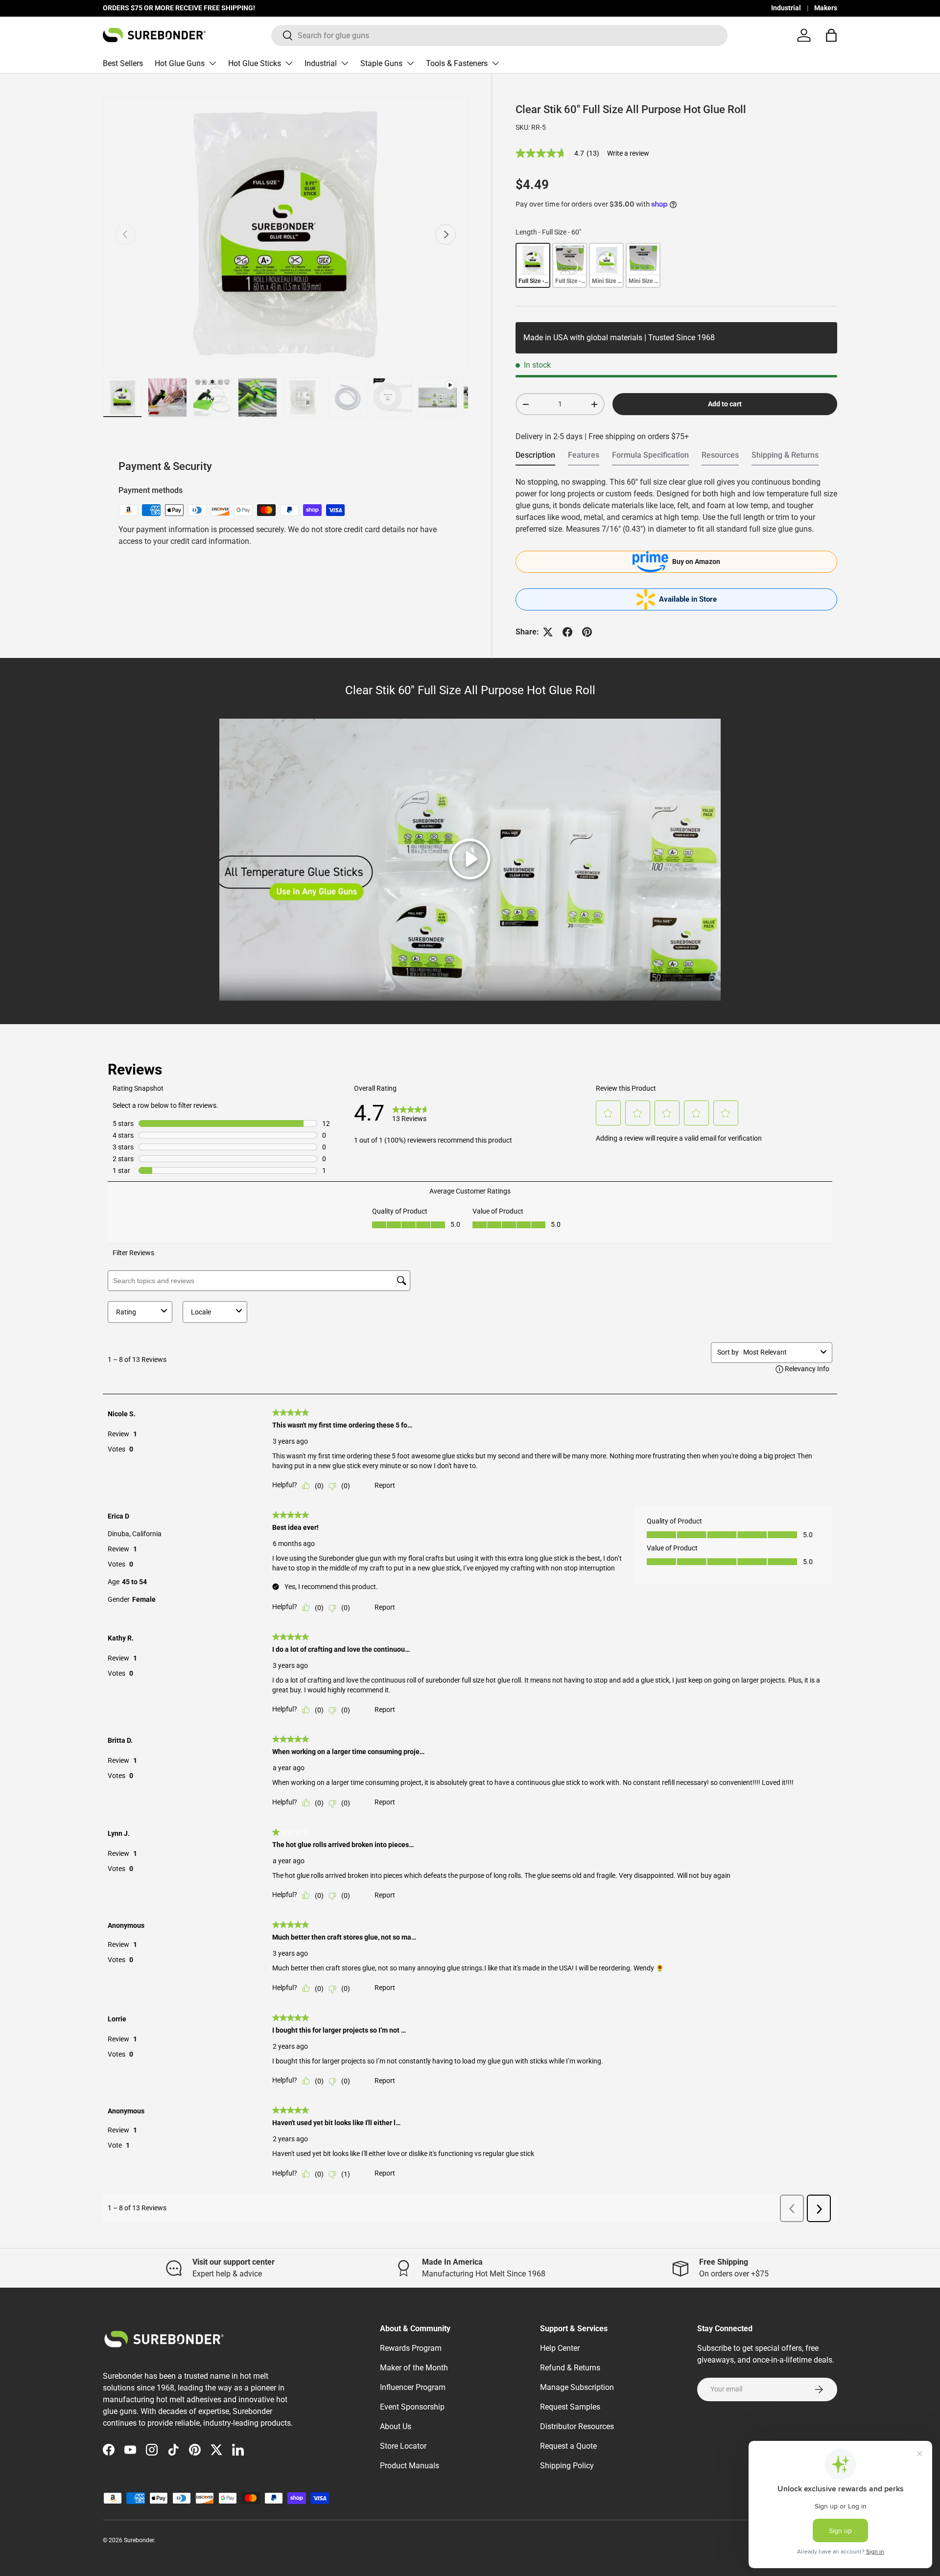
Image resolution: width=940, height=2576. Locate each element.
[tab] (535, 458)
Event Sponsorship (412, 2407)
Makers (826, 8)
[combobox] (499, 35)
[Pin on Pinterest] (587, 632)
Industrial (786, 8)
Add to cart (725, 404)
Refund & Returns (570, 2368)
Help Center (560, 2348)
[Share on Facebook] (567, 632)
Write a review (628, 153)
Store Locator (403, 2446)
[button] (831, 35)
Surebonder (139, 2540)
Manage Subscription (577, 2387)
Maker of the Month (414, 2368)
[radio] (533, 265)
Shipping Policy (567, 2466)
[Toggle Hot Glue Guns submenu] (212, 63)
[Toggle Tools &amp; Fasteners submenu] (495, 63)
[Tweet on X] (548, 632)
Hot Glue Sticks (255, 63)
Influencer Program (413, 2387)
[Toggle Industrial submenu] (345, 63)
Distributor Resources (577, 2426)
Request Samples (570, 2407)
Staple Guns (381, 63)
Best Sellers (123, 63)
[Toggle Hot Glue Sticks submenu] (289, 63)
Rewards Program (411, 2348)
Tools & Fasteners (457, 63)
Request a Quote (568, 2446)
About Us (396, 2426)
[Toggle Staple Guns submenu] (410, 63)
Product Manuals (410, 2466)
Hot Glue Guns (180, 63)
